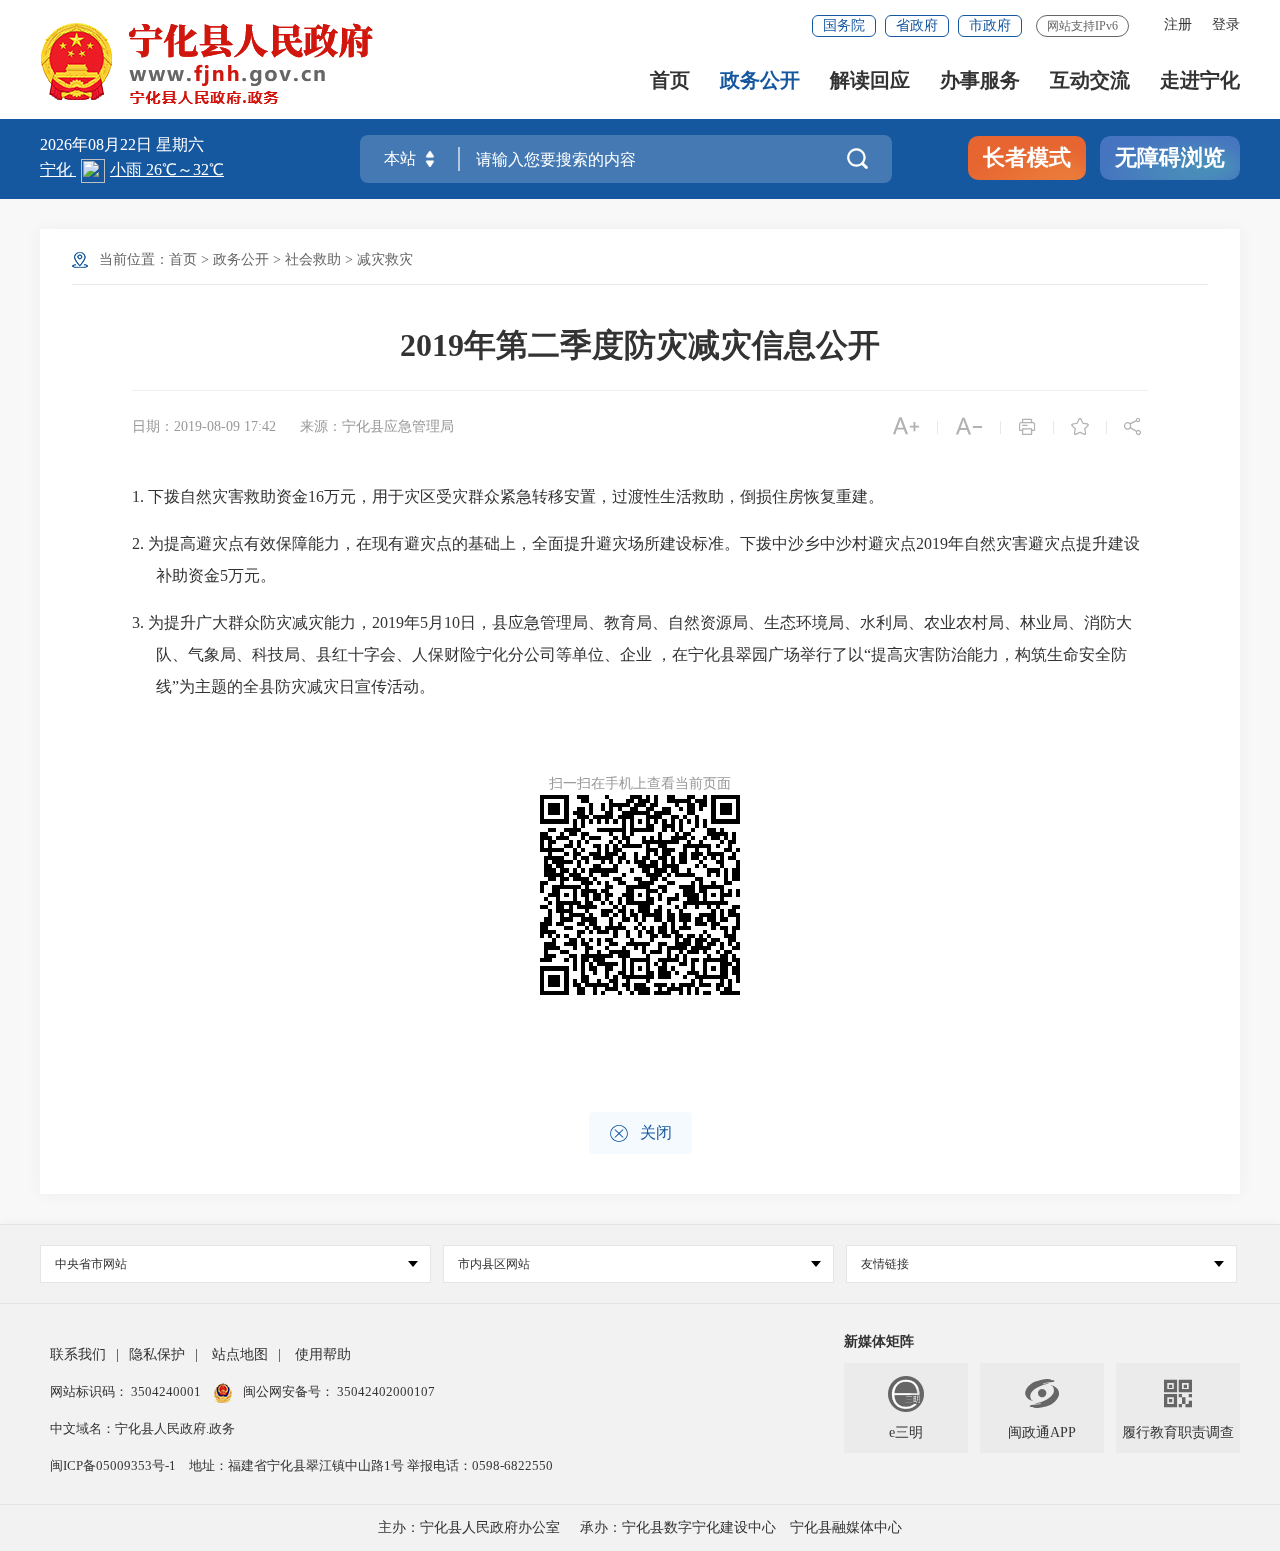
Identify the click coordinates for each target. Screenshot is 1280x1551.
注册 (1178, 24)
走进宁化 (1200, 80)
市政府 (990, 25)
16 (316, 496)
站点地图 (240, 1354)
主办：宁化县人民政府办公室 (469, 1527)
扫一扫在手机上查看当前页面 (640, 783)
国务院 (844, 25)
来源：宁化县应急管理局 (377, 426)
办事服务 (980, 80)
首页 (670, 80)
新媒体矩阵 (879, 1341)
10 (452, 622)
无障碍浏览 (1170, 157)
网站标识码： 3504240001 (127, 1391)
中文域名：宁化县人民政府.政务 (142, 1428)
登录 (1226, 24)
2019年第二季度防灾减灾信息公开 (640, 345)
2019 (932, 543)
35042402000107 (384, 1391)
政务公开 (760, 80)
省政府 (917, 25)
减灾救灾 (385, 259)
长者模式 (1027, 157)
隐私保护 (157, 1354)
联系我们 (78, 1354)
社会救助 (313, 259)
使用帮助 (323, 1354)
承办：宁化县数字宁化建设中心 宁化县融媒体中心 (741, 1527)
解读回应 (870, 80)
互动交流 (1090, 80)
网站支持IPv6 (1082, 26)
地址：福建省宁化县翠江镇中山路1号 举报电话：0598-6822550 (371, 1465)
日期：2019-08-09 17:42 (204, 426)
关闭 (640, 1133)
